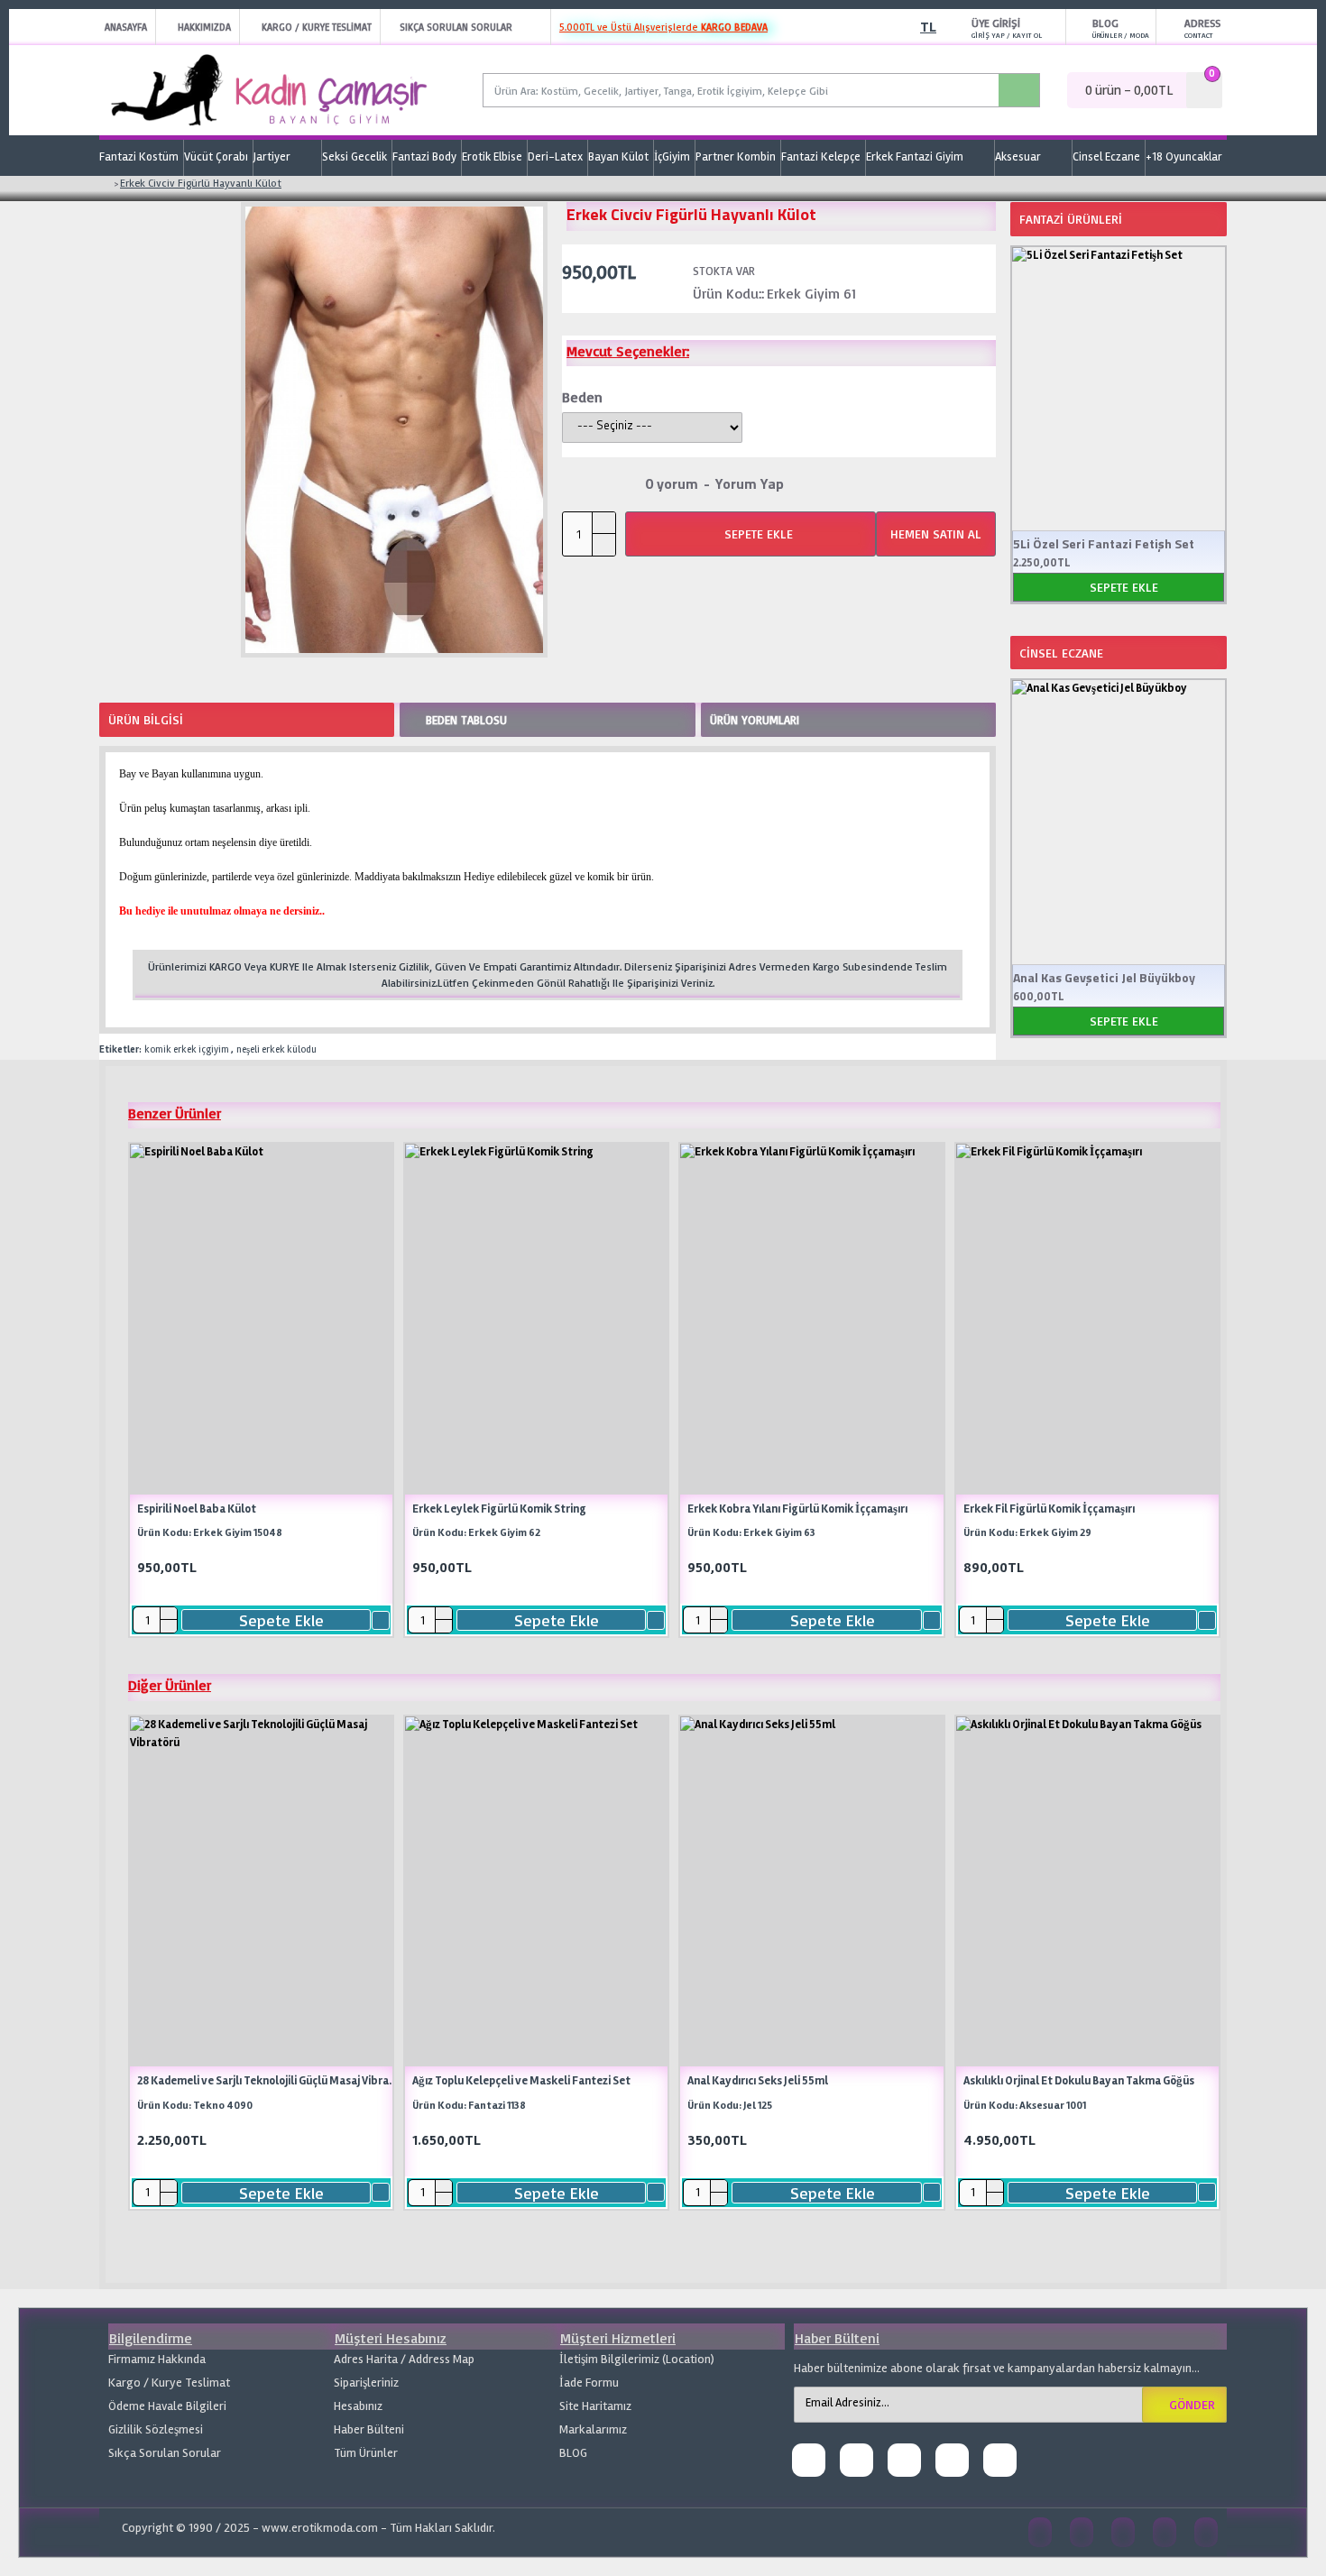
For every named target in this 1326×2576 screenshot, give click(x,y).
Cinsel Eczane (1061, 653)
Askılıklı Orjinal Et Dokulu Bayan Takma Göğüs (1079, 2081)
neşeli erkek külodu (276, 1049)
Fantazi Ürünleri (1071, 219)
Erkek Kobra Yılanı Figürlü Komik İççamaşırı (797, 1509)
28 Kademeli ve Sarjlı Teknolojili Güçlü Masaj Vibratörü (268, 2081)
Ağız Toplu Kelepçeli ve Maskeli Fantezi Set (521, 2081)
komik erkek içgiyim (187, 1049)
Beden (582, 397)
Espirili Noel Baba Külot (197, 1509)
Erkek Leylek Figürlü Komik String (499, 1509)
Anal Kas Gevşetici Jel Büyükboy (1104, 978)
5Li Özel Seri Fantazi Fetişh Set (1104, 544)
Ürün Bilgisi (146, 719)
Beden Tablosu (466, 720)
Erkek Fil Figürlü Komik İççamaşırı (1049, 1509)
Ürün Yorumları (755, 720)
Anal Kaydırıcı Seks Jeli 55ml (758, 2081)
